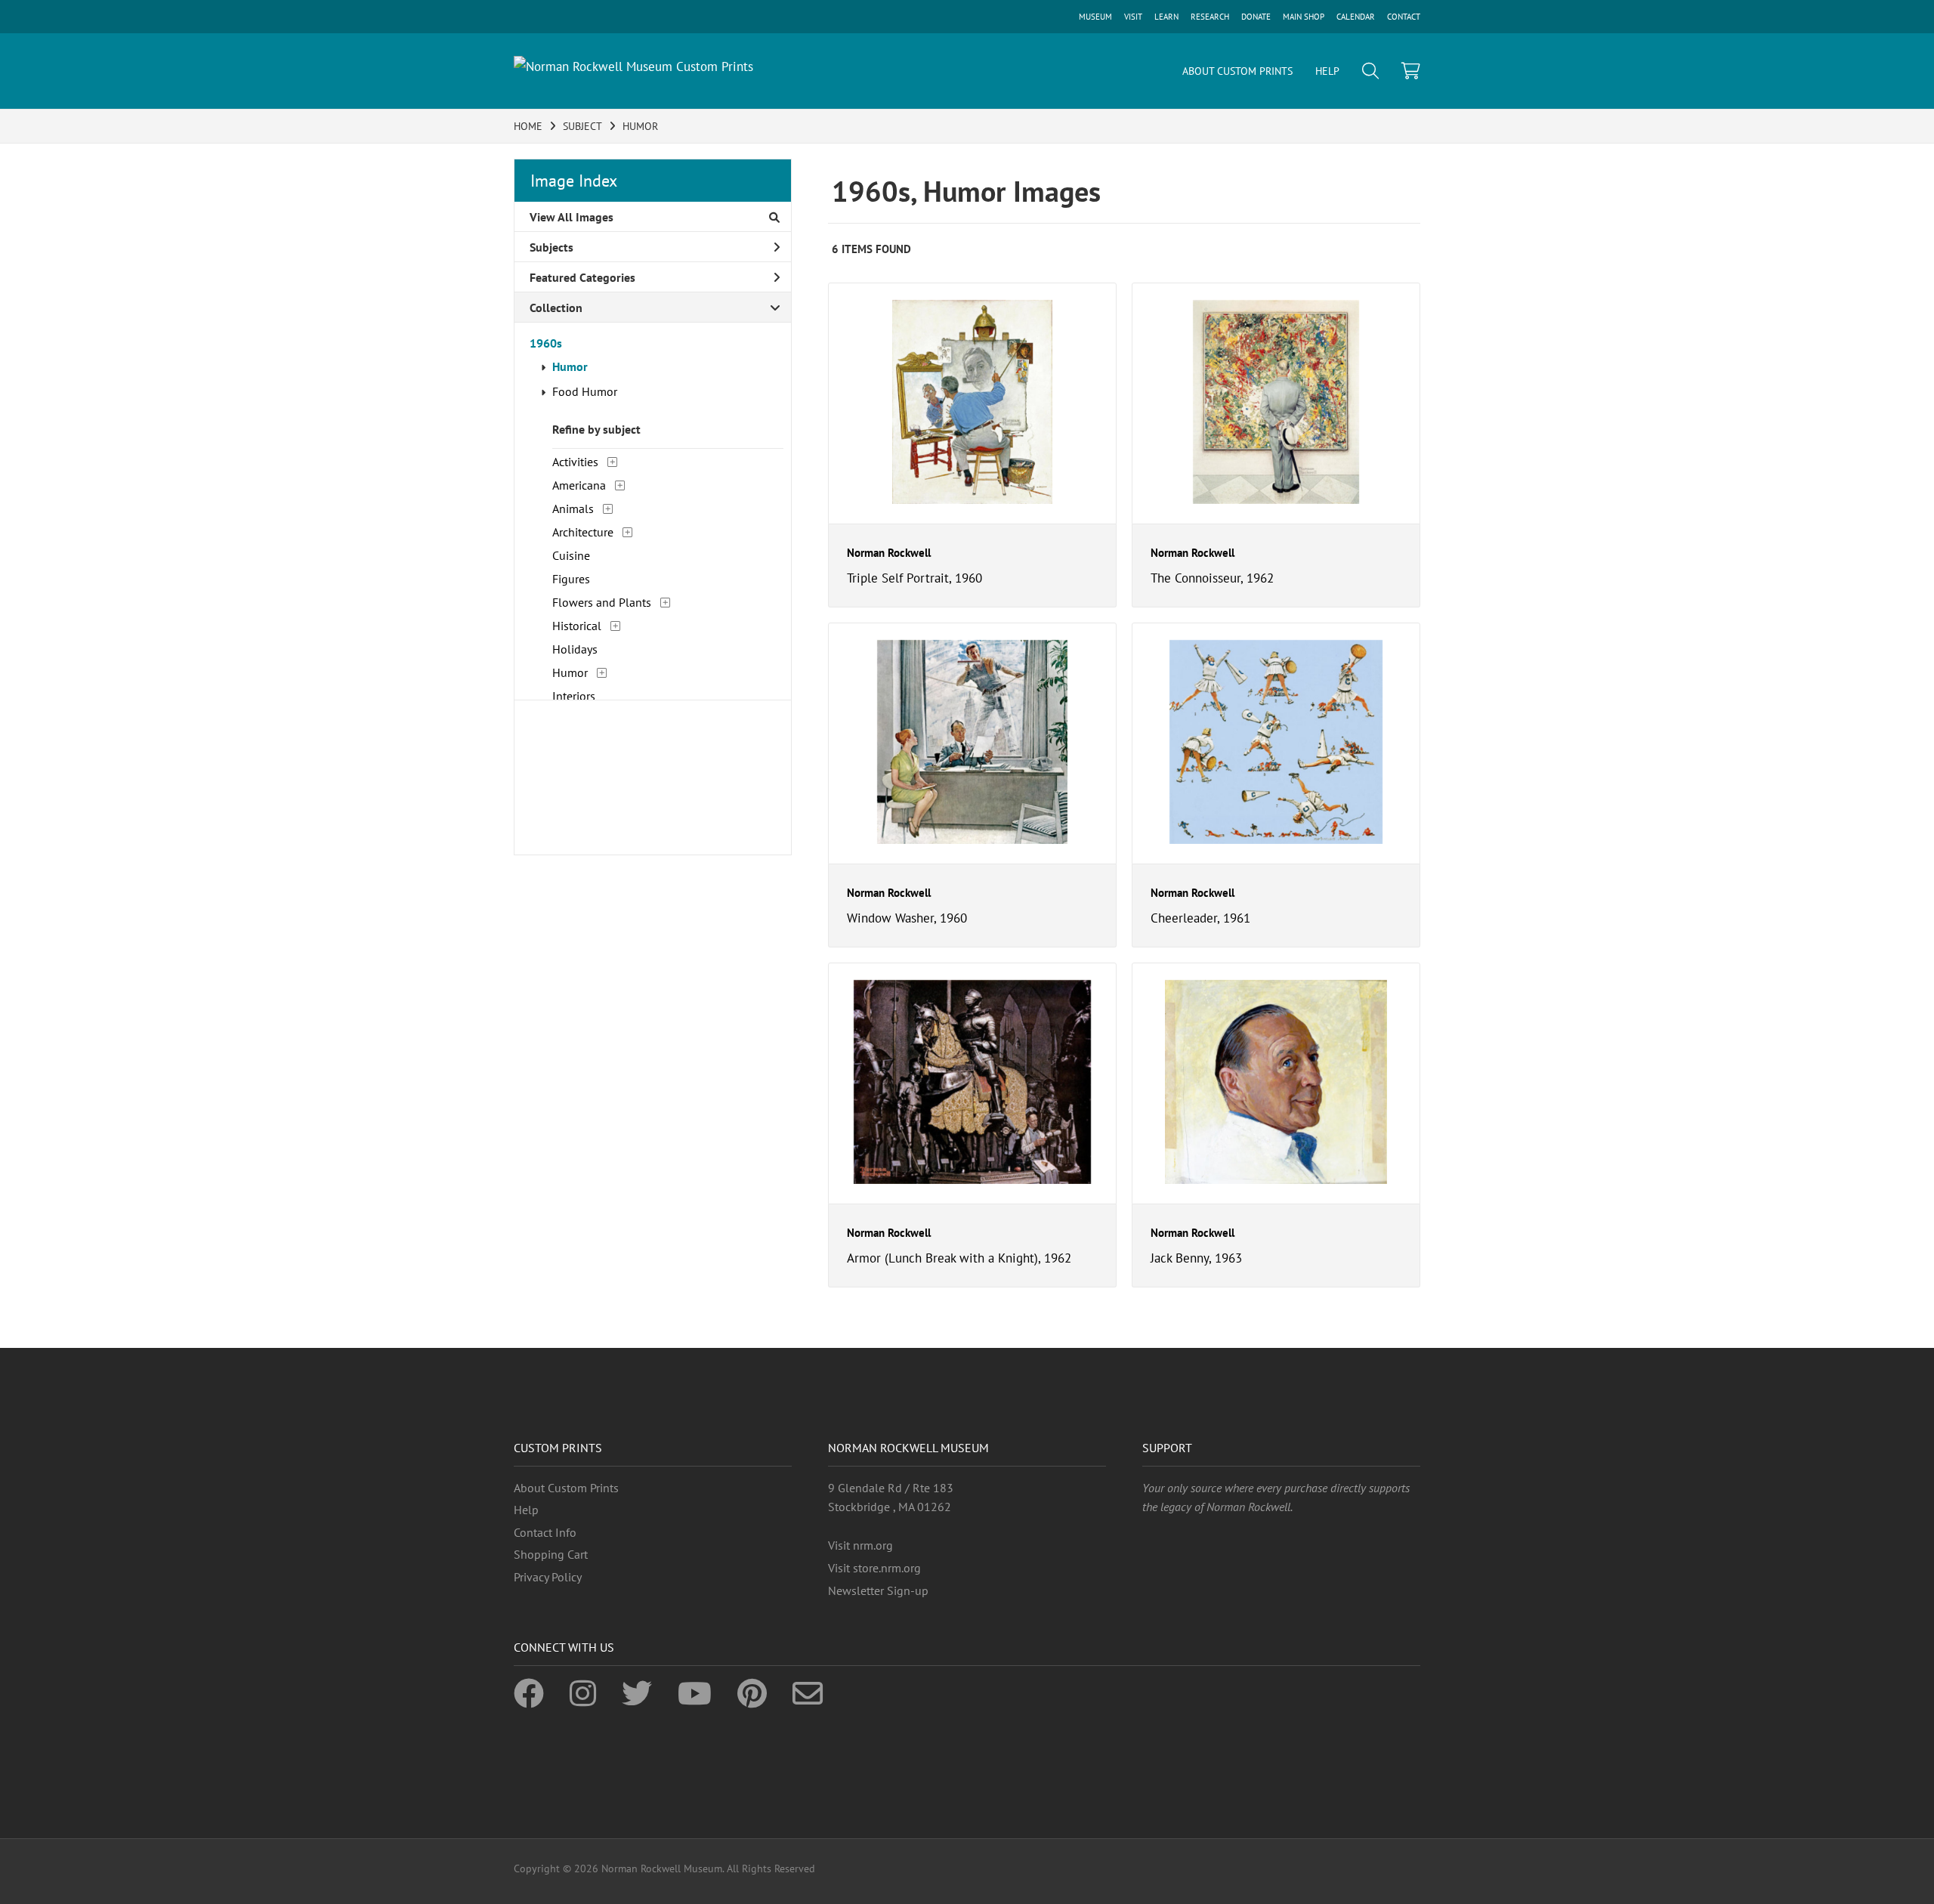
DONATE (1256, 17)
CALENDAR (1356, 17)
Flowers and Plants (602, 602)
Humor (570, 366)
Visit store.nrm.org (874, 1568)
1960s (546, 343)
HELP (1327, 71)
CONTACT (1404, 17)
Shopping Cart (551, 1554)
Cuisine (571, 555)
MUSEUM (1095, 17)
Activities (575, 462)
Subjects (551, 247)
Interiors (574, 696)
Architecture (583, 532)
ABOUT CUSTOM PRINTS (1237, 71)
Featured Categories (582, 277)
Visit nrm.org (860, 1545)
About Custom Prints (566, 1488)
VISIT (1133, 17)
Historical (577, 626)
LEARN (1166, 17)
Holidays (575, 649)
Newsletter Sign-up (878, 1590)
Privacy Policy (548, 1577)
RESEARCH (1210, 17)
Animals (573, 508)
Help (526, 1510)
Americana (579, 485)
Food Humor (585, 391)
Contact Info (545, 1532)
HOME (528, 126)
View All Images (572, 217)
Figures (571, 579)
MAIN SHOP (1304, 17)
